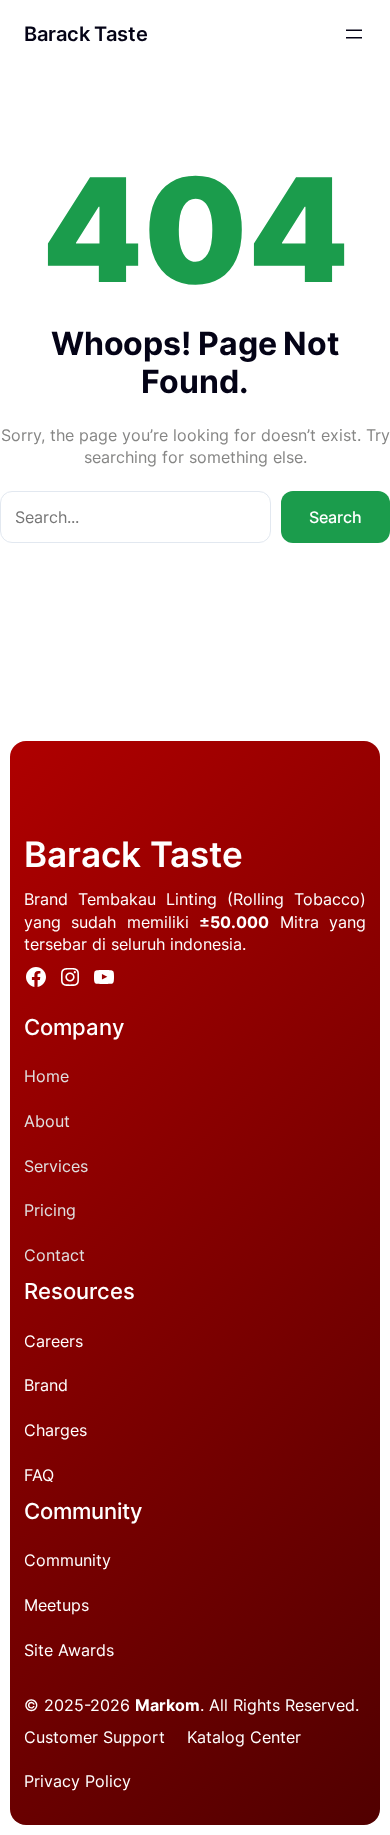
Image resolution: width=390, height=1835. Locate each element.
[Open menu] (354, 34)
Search (335, 517)
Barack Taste (86, 34)
